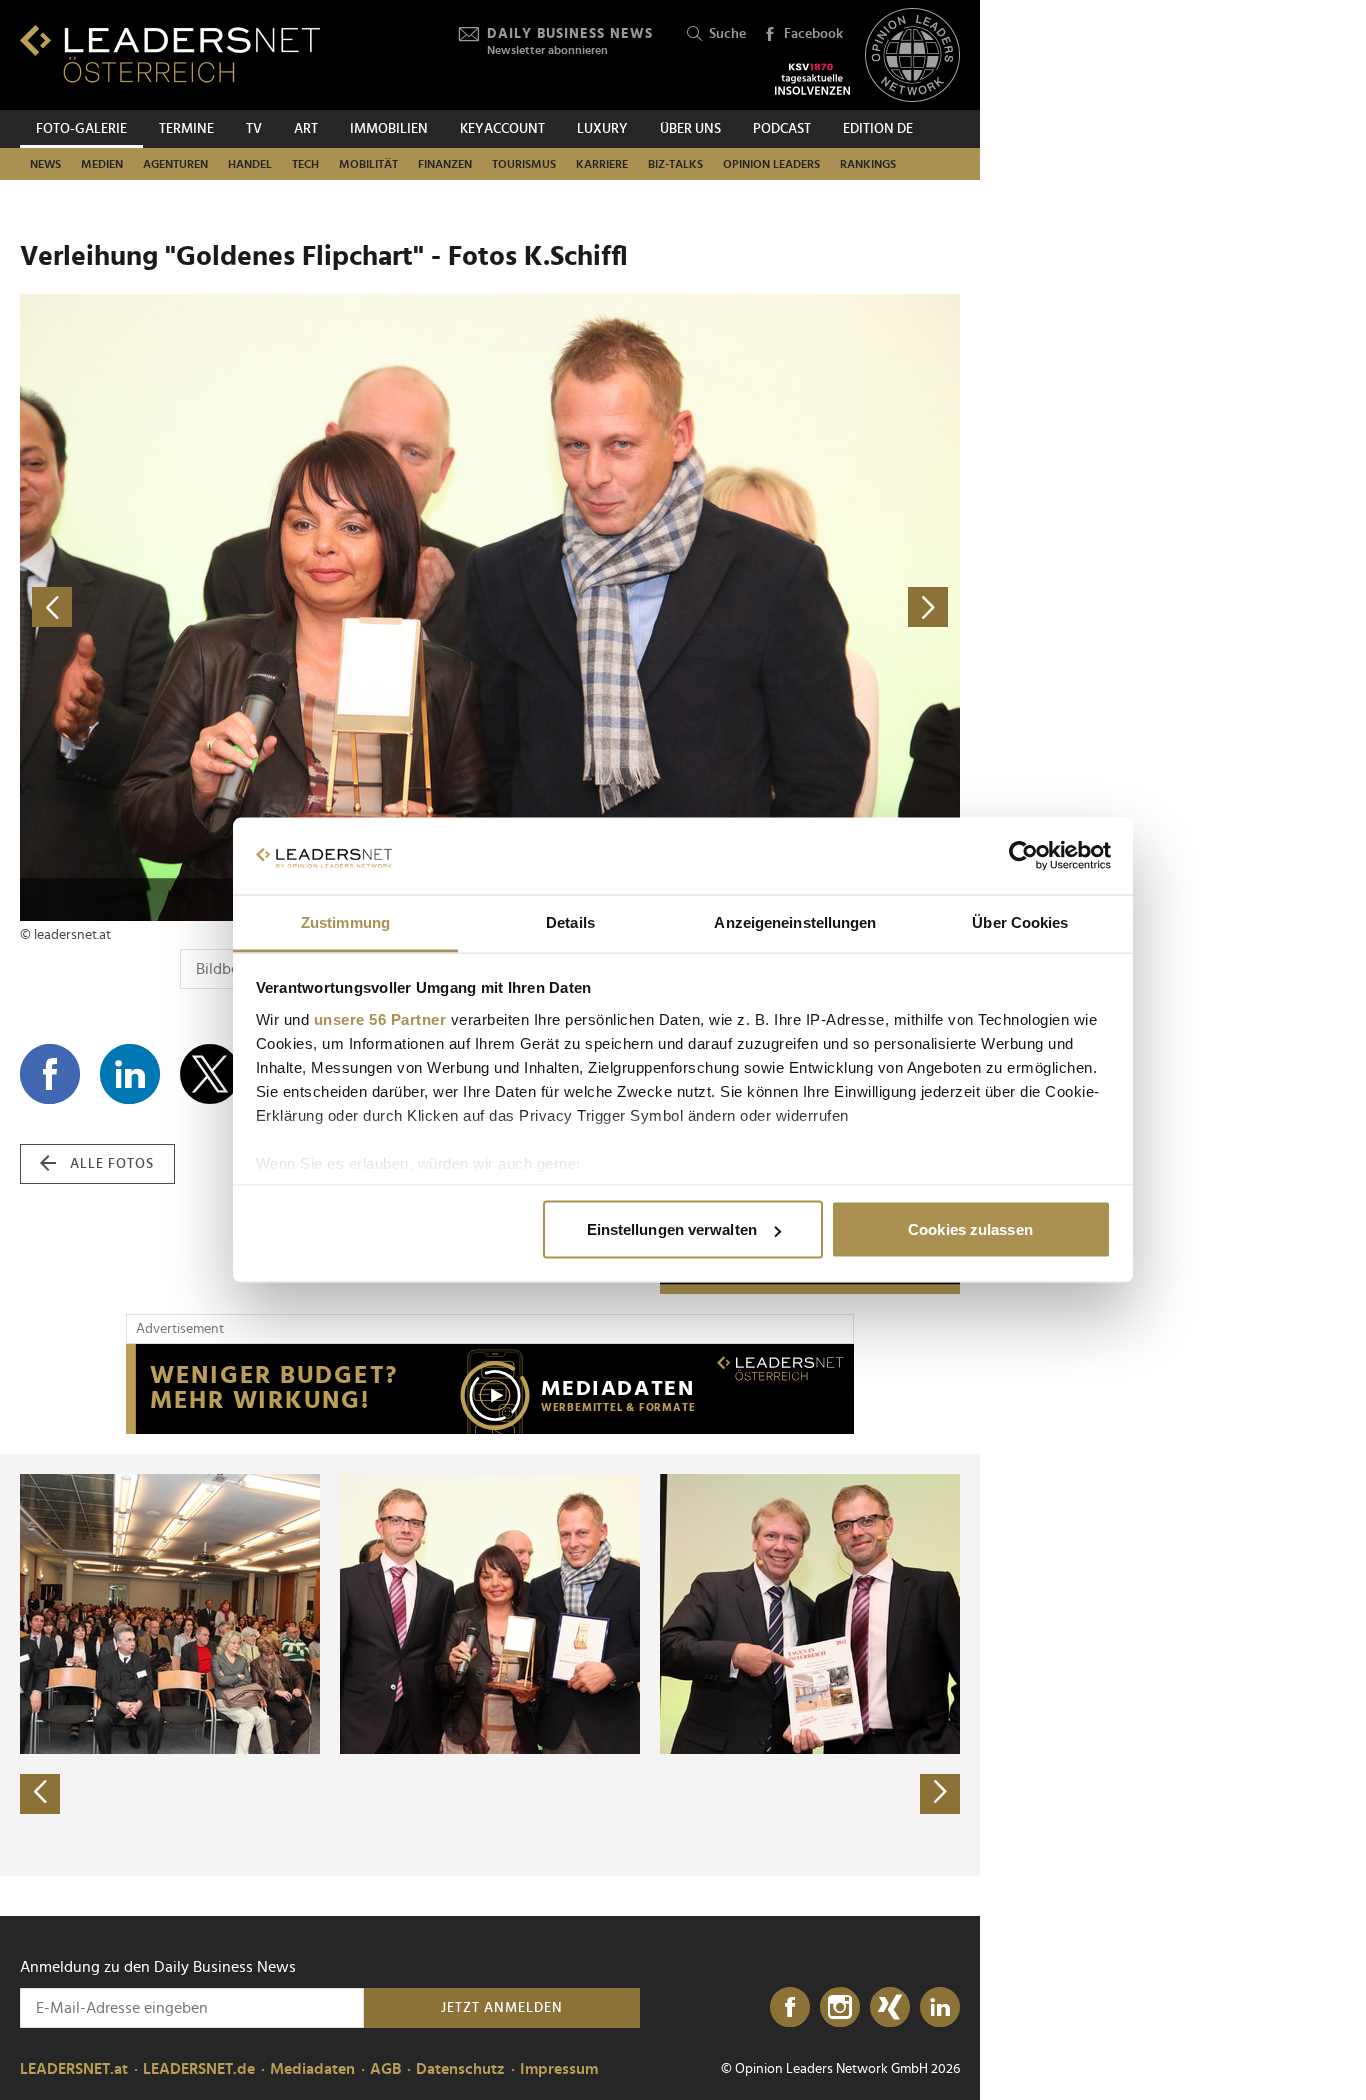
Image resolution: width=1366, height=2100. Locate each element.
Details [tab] (570, 921)
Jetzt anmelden (502, 2008)
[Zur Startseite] (170, 53)
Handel (250, 164)
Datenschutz (460, 2069)
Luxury (602, 129)
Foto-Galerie (81, 129)
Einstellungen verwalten (672, 1229)
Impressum (559, 2069)
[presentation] (40, 1794)
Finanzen (445, 164)
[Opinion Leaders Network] (912, 55)
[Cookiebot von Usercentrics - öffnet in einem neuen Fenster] (1023, 856)
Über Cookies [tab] (1020, 921)
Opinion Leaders (771, 164)
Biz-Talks (675, 164)
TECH (305, 164)
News (45, 164)
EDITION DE (878, 129)
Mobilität (368, 164)
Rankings (868, 164)
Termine (186, 129)
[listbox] (490, 1665)
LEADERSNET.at (74, 2069)
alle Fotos (112, 1164)
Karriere (602, 164)
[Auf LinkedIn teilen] (130, 1074)
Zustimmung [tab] (345, 921)
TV (254, 129)
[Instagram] (840, 2008)
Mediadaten (312, 2069)
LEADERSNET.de (199, 2069)
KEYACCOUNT (502, 129)
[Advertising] (490, 1389)
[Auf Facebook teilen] (50, 1074)
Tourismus (524, 164)
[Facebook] (790, 2008)
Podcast (782, 129)
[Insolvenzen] (812, 79)
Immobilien (389, 129)
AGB (385, 2069)
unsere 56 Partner (380, 1018)
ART (306, 129)
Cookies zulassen (970, 1229)
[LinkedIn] (940, 2008)
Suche (727, 34)
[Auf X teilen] (210, 1074)
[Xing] (890, 2008)
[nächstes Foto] (725, 607)
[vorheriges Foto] (255, 607)
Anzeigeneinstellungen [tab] (795, 921)
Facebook (813, 34)
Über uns (690, 129)
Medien (102, 164)
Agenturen (175, 164)
